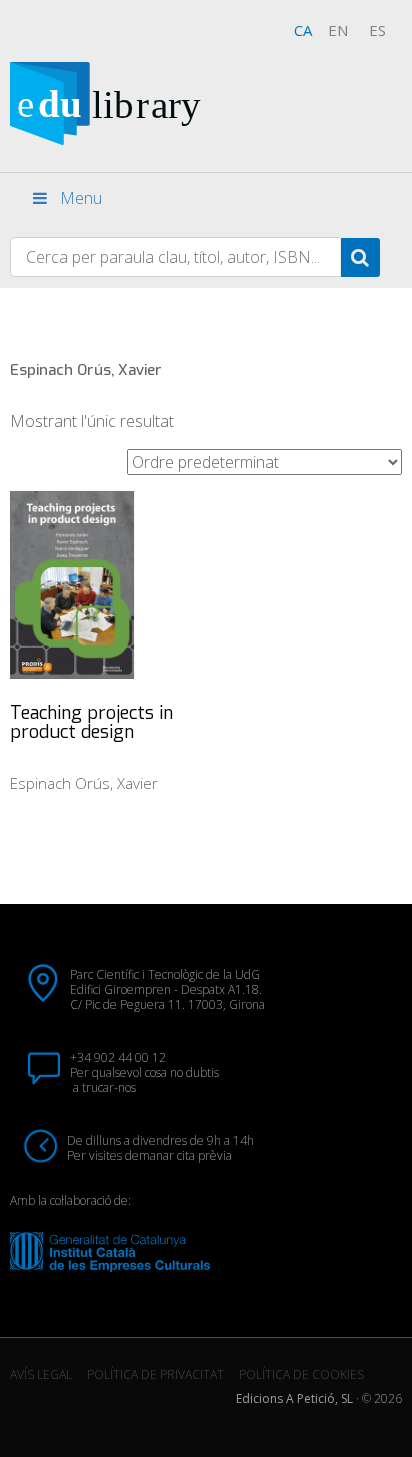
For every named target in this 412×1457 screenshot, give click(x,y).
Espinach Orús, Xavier (84, 783)
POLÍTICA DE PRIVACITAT (155, 1374)
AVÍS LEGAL (41, 1374)
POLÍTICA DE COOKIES (301, 1374)
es (377, 30)
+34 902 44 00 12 (118, 1057)
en (338, 30)
